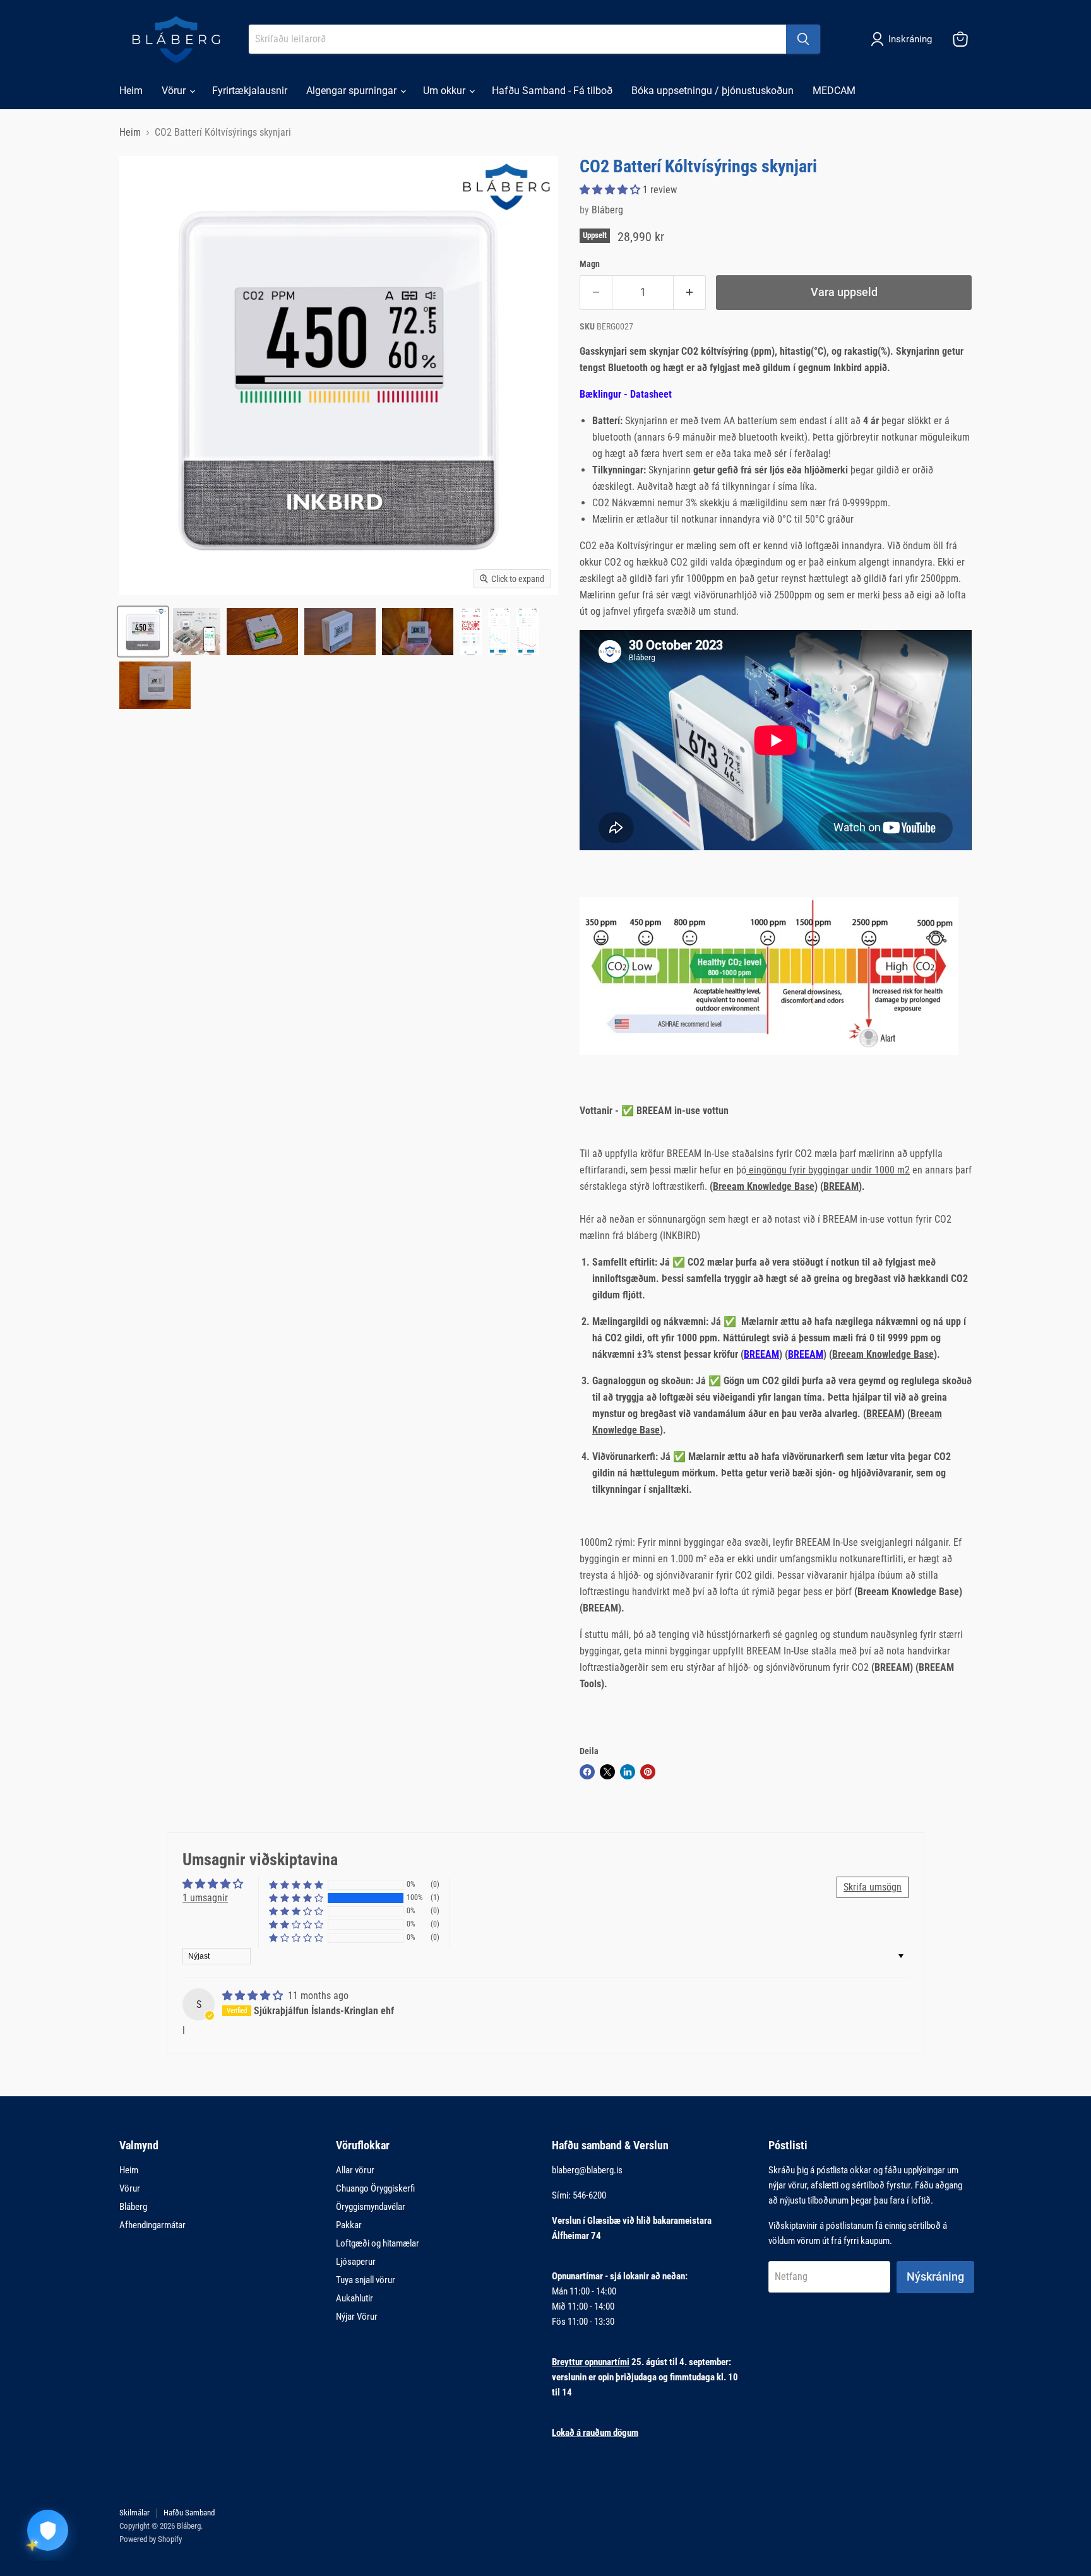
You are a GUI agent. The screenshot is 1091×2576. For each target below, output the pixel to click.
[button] (611, 190)
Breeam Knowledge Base (764, 1186)
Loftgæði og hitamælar (378, 2243)
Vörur (175, 91)
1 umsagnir (205, 1898)
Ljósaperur (356, 2262)
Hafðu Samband (189, 2513)
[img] (254, 1996)
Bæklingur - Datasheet (626, 394)
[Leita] (803, 39)
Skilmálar (134, 2513)
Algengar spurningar (353, 91)
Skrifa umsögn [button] (873, 1887)
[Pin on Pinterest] (648, 1772)
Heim (131, 91)
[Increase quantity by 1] (690, 293)
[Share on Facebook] (587, 1772)
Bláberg (607, 210)
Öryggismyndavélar (371, 2207)
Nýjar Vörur (357, 2317)
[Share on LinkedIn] (628, 1772)
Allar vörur (355, 2170)
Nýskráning (935, 2276)
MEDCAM (834, 91)
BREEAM (841, 1186)
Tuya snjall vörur (366, 2280)
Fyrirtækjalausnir (250, 91)
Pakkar (349, 2225)
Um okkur (445, 91)
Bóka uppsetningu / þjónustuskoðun (712, 91)
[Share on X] (607, 1772)
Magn (590, 264)
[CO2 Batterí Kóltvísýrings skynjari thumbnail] (143, 632)
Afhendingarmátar (152, 2225)
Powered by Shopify (151, 2539)
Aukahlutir (355, 2298)
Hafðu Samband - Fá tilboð (552, 91)
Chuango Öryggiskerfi (375, 2188)
